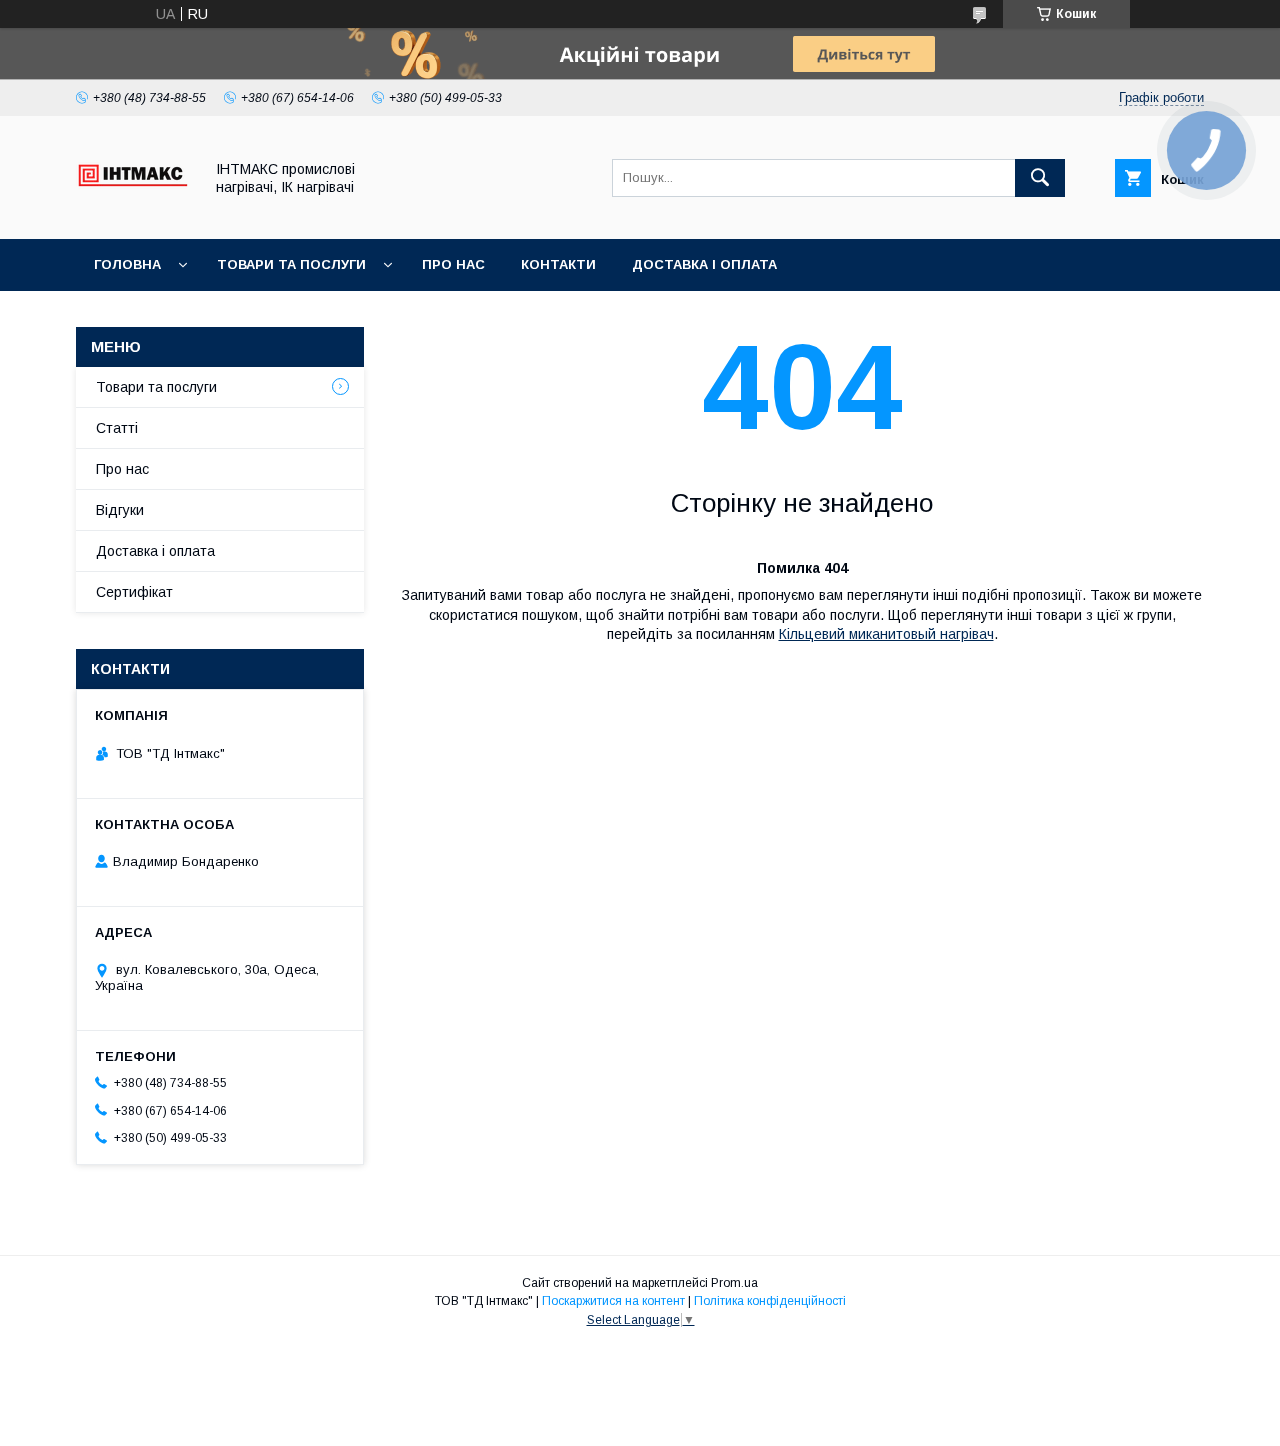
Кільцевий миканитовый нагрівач (886, 634)
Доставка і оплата (704, 264)
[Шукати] (1040, 178)
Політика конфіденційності (770, 1301)
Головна (127, 264)
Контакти (558, 264)
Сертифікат (134, 592)
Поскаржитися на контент (613, 1301)
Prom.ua (734, 1283)
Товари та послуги (291, 264)
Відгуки (120, 510)
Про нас (453, 264)
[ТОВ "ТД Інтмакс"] (134, 213)
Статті (117, 428)
